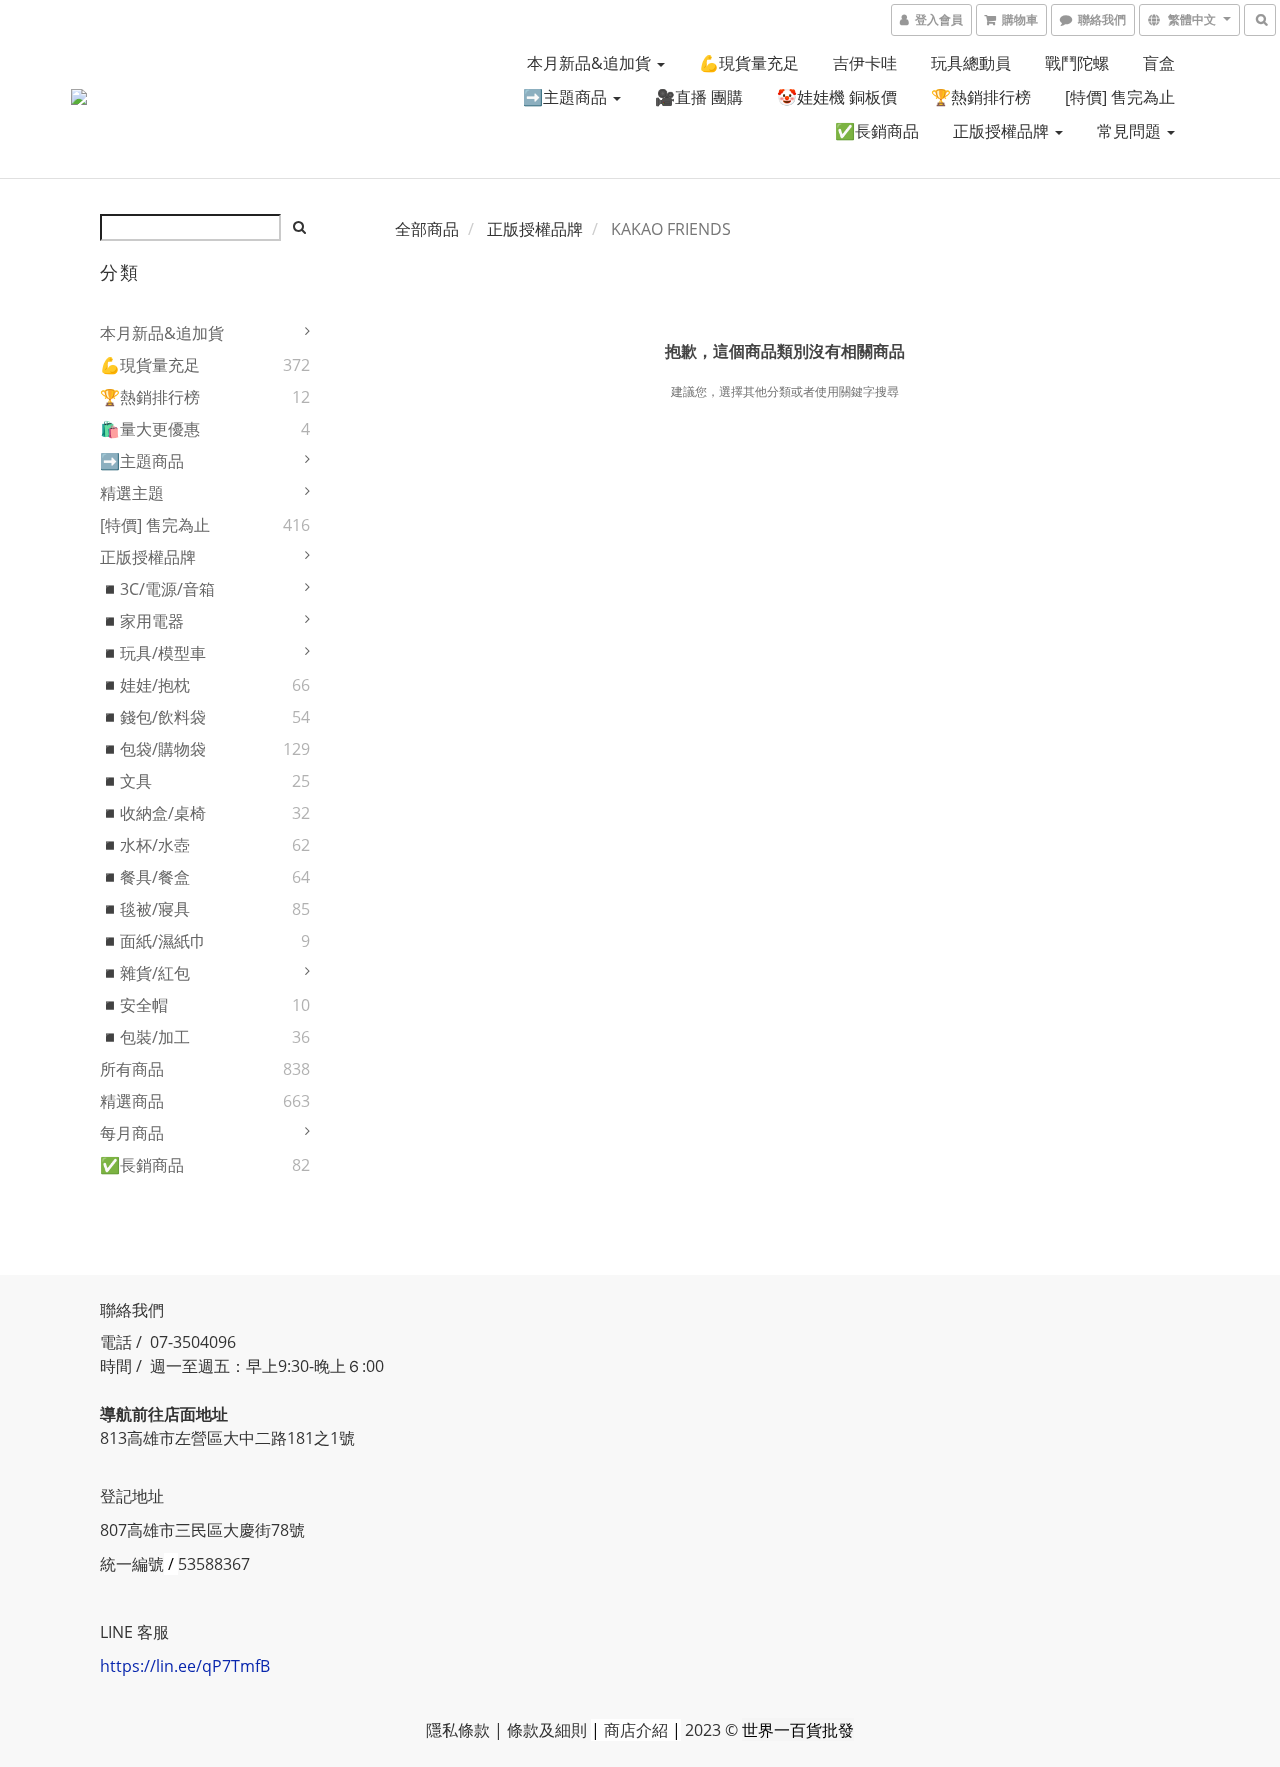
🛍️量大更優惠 (150, 429)
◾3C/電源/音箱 (157, 589)
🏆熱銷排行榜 (981, 97)
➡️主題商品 (567, 97)
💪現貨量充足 (749, 63)
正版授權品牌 (1003, 131)
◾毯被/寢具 (145, 909)
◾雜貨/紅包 (145, 973)
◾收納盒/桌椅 (153, 813)
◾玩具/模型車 (153, 653)
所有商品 (132, 1069)
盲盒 (1159, 63)
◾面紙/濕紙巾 (153, 941)
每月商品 (132, 1133)
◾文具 (126, 781)
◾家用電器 (142, 621)
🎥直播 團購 (699, 97)
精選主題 (132, 493)
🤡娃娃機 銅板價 (837, 97)
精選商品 (132, 1101)
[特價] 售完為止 (1120, 97)
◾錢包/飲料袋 (153, 717)
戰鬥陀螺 (1077, 63)
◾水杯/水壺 (145, 845)
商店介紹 (636, 1730)
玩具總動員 (971, 63)
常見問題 (1131, 131)
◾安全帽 (134, 1005)
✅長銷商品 (877, 131)
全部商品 (427, 229)
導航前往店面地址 (164, 1414)
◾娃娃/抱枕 (145, 685)
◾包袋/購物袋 (153, 749)
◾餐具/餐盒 (145, 877)
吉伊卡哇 (865, 63)
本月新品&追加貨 (591, 63)
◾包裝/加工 (145, 1037)
